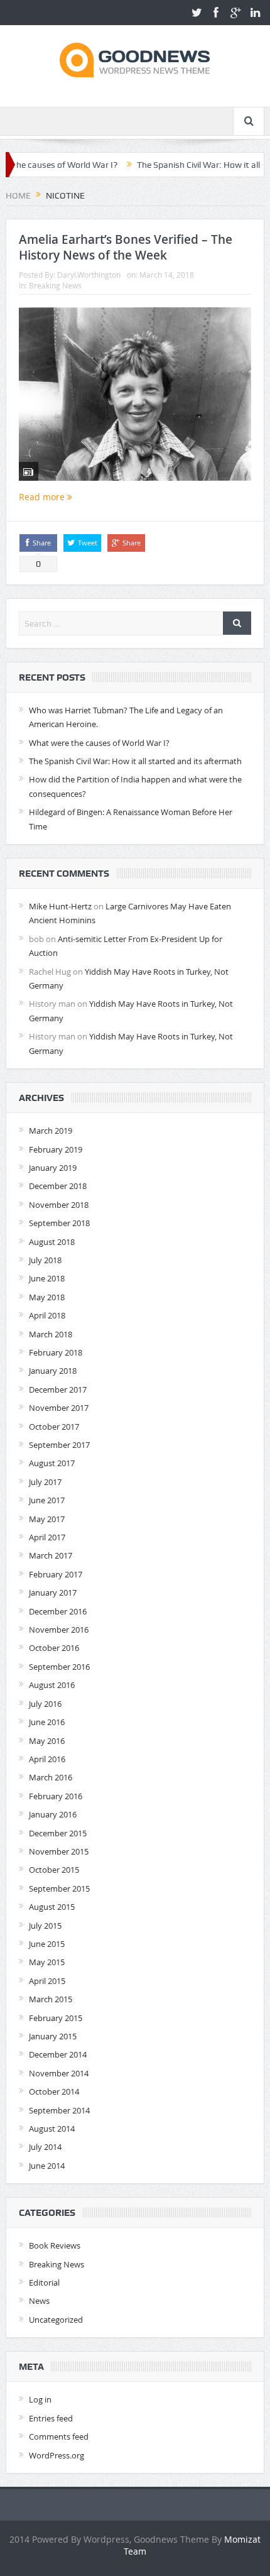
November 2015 (59, 1851)
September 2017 (59, 1445)
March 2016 (51, 1777)
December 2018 (58, 1186)
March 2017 (51, 1555)
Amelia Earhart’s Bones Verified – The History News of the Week (126, 247)
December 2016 (58, 1611)
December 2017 (58, 1389)
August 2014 (52, 2129)
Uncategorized (56, 2320)
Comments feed (59, 2436)
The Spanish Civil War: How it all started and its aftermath (135, 761)
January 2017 (53, 1592)
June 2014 (47, 2166)
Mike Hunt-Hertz (60, 906)
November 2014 (59, 2073)
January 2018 (53, 1371)
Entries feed (51, 2418)
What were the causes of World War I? (99, 743)
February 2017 (56, 1574)
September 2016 (59, 1667)
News (39, 2301)
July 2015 (45, 1926)
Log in (40, 2399)
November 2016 (59, 1630)
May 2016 (47, 1741)
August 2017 (52, 1463)
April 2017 (47, 1537)
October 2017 (54, 1427)
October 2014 (54, 2091)
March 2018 (51, 1334)
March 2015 (51, 1999)
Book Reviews (55, 2245)
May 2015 (47, 1962)
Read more (43, 497)
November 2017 (59, 1408)
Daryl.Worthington (89, 275)
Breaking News (55, 285)
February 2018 (56, 1352)
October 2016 (54, 1648)
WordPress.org (57, 2455)
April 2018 (47, 1315)
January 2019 (53, 1168)
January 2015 (53, 2036)
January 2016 (53, 1814)
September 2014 (59, 2110)
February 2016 (56, 1796)
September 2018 (59, 1223)
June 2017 (47, 1500)
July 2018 (45, 1260)
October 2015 (54, 1870)
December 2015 (58, 1833)
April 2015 (47, 1981)
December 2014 (58, 2054)
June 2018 (47, 1278)
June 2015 (47, 1944)
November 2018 (59, 1205)
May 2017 (47, 1519)
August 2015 (52, 1907)
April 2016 (47, 1759)
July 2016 (45, 1704)
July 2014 (45, 2147)
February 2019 (56, 1149)
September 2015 (59, 1888)
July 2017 (45, 1482)
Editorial (44, 2283)
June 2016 (47, 1722)
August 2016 (52, 1685)
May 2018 (47, 1297)
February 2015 (56, 2018)
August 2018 (52, 1242)
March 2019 (51, 1131)
